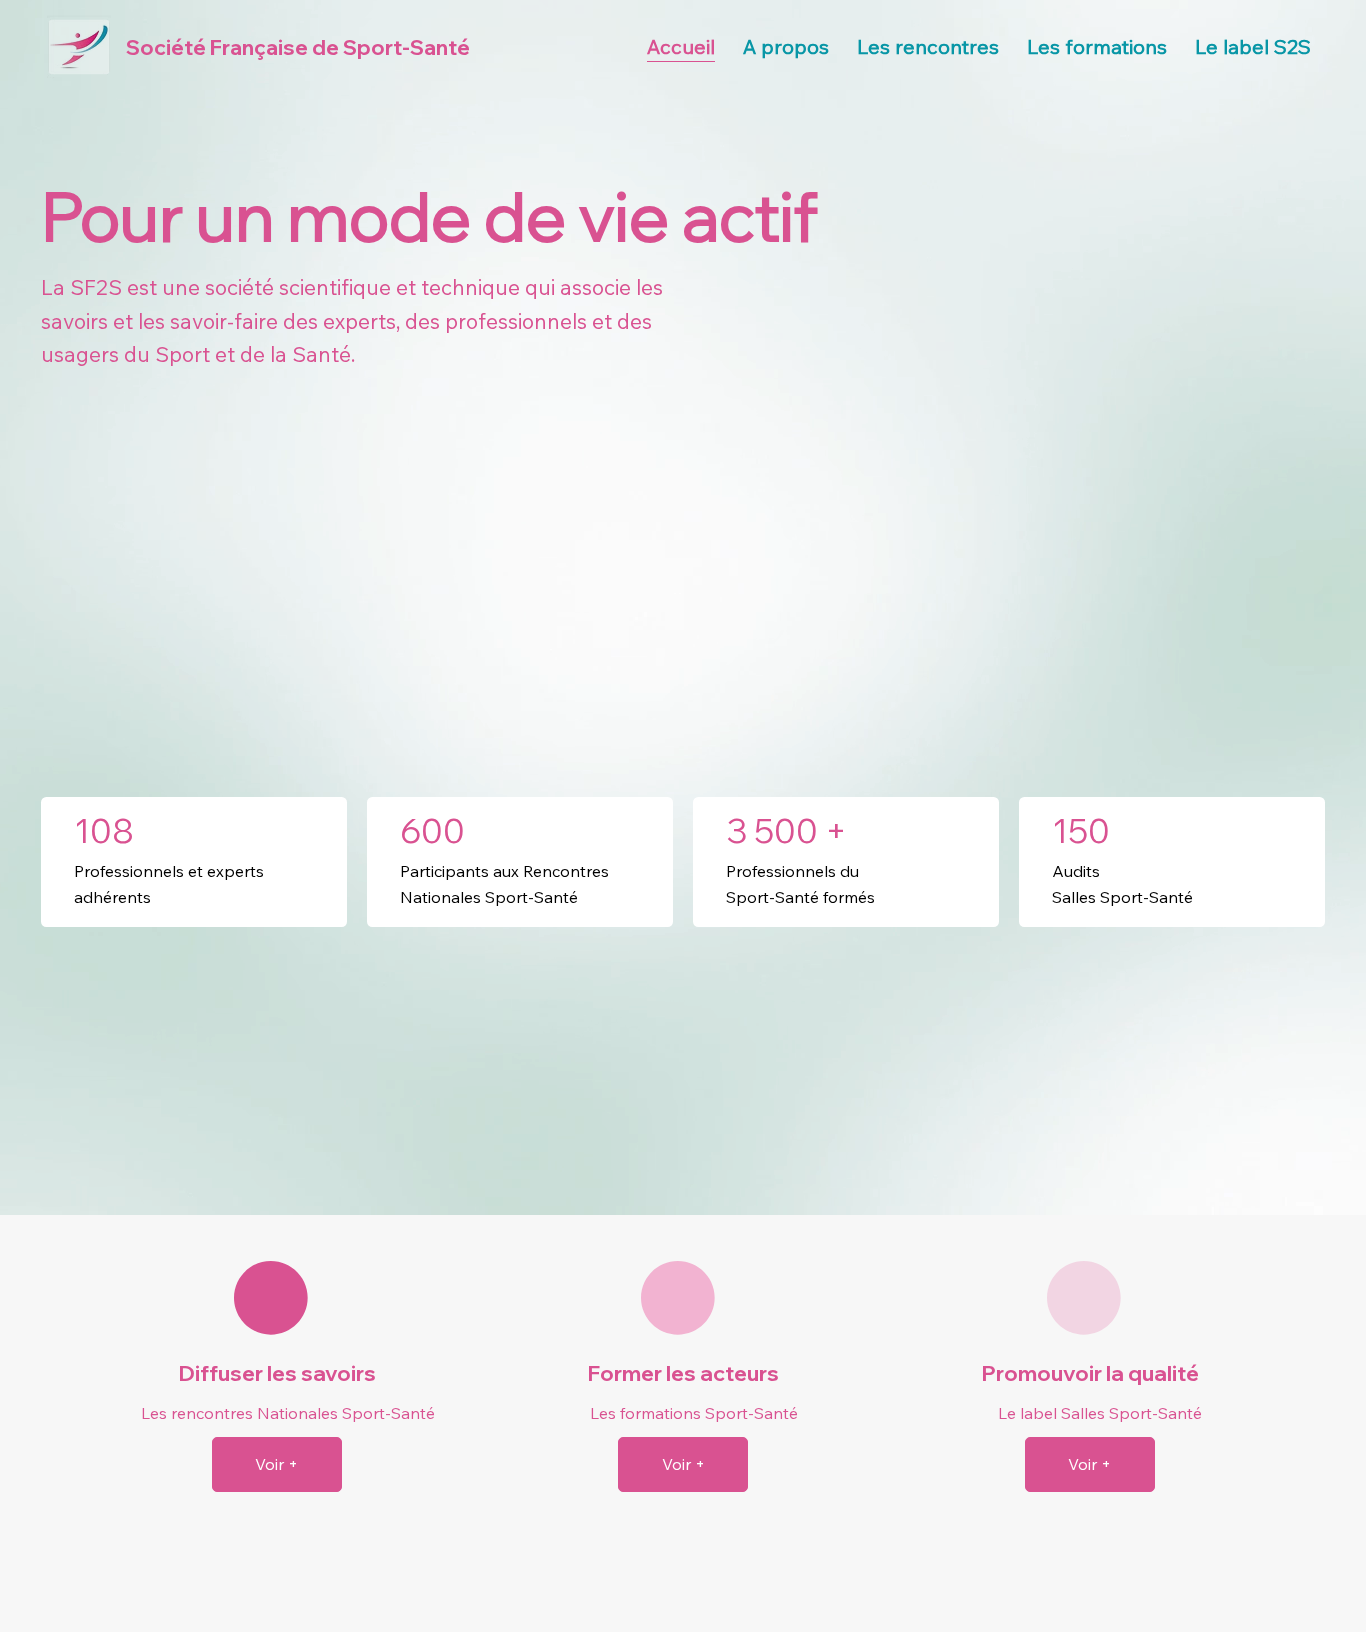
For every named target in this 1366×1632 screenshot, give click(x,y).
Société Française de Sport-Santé (298, 47)
